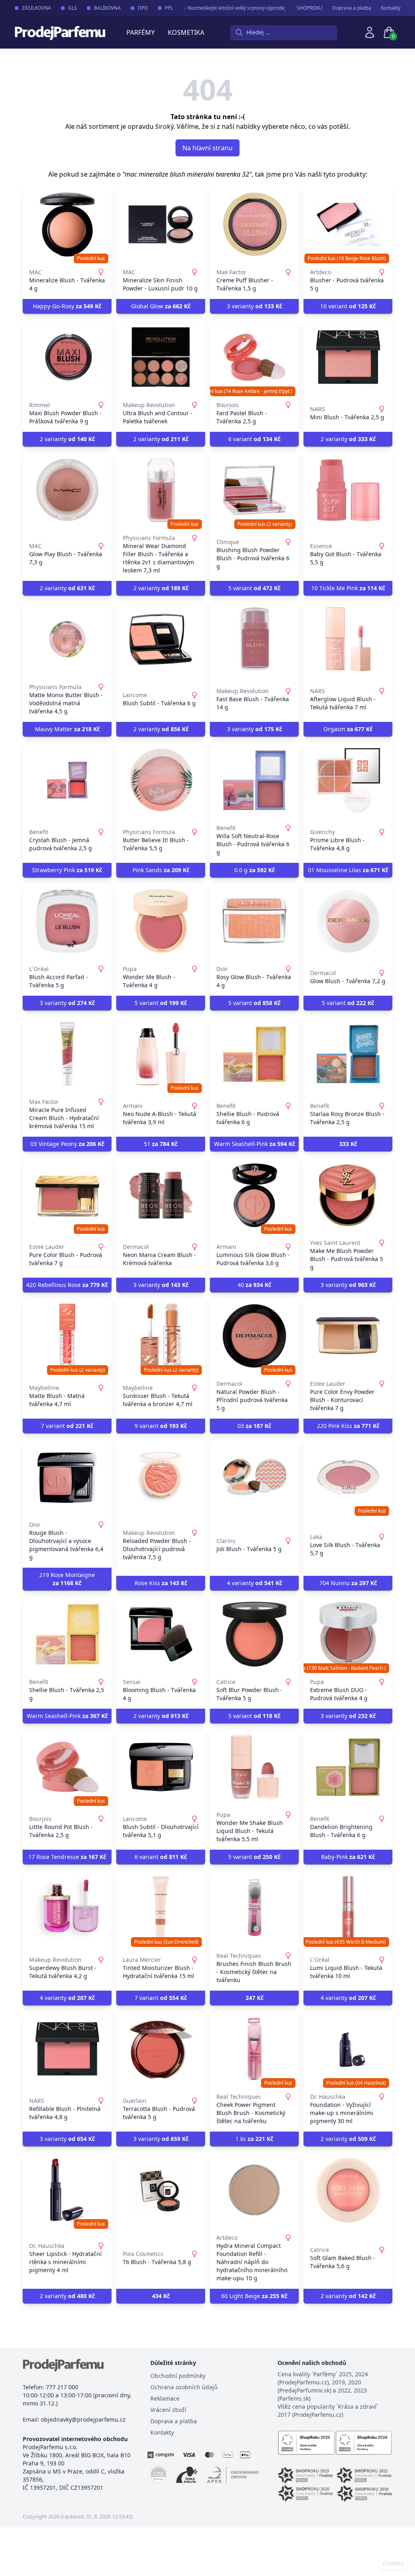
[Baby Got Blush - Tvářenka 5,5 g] (348, 490)
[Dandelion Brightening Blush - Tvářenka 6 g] (348, 1767)
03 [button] (254, 1426)
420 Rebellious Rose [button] (67, 1285)
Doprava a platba (352, 8)
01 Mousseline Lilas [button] (348, 870)
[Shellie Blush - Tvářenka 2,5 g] (67, 1634)
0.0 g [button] (255, 870)
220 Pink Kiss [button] (348, 1426)
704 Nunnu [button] (348, 1583)
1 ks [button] (254, 2139)
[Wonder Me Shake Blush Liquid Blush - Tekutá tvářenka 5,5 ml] (254, 1767)
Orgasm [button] (348, 729)
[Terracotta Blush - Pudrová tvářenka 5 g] (161, 2049)
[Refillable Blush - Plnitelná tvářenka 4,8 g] (67, 2049)
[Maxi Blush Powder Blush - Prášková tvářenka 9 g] (67, 357)
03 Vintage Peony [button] (67, 1144)
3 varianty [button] (255, 306)
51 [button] (161, 1144)
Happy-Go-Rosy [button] (67, 306)
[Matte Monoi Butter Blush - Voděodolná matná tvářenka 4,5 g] (67, 639)
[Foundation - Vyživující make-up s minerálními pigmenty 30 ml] (348, 2049)
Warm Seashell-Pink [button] (255, 1144)
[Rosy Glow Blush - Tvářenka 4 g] (254, 921)
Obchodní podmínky (178, 2376)
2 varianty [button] (67, 439)
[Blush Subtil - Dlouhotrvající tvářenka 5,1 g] (161, 1767)
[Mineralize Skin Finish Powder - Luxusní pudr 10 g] (161, 224)
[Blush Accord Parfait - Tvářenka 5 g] (67, 921)
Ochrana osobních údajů (184, 2387)
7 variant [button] (67, 1426)
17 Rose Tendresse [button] (67, 1857)
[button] (348, 1144)
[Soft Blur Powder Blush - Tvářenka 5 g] (254, 1634)
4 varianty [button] (255, 1583)
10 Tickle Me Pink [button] (348, 588)
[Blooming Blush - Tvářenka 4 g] (161, 1634)
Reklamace (165, 2398)
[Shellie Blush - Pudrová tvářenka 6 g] (254, 1054)
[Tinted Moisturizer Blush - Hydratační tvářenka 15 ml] (161, 1908)
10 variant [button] (348, 306)
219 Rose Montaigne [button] (67, 1579)
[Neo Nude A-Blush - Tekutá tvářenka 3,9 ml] (161, 1054)
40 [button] (254, 1285)
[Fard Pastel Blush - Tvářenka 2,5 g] (254, 357)
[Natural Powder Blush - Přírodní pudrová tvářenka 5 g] (254, 1336)
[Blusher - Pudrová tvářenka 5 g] (348, 224)
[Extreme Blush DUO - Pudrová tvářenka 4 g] (348, 1634)
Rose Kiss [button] (161, 1583)
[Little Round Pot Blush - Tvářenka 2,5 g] (67, 1767)
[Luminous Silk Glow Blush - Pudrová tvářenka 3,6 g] (254, 1195)
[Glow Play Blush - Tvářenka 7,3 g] (67, 490)
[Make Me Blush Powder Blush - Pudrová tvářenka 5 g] (348, 1195)
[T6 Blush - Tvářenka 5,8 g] (161, 2190)
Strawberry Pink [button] (67, 870)
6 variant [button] (254, 439)
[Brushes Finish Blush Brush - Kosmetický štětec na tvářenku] (254, 1908)
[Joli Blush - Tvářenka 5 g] (254, 1477)
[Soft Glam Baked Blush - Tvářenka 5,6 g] (348, 2190)
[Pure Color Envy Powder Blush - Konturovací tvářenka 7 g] (348, 1336)
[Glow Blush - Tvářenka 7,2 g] (348, 921)
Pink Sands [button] (161, 870)
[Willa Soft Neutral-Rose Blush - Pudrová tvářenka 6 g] (254, 780)
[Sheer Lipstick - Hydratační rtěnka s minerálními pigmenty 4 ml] (67, 2190)
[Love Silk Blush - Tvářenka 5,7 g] (348, 1477)
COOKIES (393, 2564)
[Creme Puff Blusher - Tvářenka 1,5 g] (254, 224)
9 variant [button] (161, 1426)
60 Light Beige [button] (254, 2296)
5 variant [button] (254, 588)
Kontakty (391, 8)
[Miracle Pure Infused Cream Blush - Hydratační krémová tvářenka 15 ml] (67, 1054)
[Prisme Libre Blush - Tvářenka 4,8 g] (348, 780)
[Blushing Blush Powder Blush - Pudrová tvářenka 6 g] (254, 490)
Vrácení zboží (168, 2410)
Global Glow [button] (161, 306)
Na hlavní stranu (207, 148)
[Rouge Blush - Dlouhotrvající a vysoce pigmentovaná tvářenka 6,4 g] (67, 1477)
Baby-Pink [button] (348, 1857)
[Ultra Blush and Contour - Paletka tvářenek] (161, 357)
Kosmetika (186, 32)
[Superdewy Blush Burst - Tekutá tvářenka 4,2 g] (67, 1908)
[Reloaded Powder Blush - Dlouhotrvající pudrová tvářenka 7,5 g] (161, 1477)
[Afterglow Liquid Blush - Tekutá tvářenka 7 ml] (348, 639)
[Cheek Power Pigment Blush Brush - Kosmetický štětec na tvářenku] (254, 2049)
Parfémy (141, 32)
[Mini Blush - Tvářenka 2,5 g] (348, 357)
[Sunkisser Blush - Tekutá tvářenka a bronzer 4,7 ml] (161, 1336)
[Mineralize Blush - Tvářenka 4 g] (67, 224)
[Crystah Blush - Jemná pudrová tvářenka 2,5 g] (67, 780)
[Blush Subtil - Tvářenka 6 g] (161, 639)
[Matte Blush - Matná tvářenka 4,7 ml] (67, 1336)
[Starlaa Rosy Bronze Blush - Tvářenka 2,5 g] (348, 1054)
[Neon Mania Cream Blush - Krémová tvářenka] (161, 1195)
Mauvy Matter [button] (67, 729)
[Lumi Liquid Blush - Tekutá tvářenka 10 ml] (348, 1908)
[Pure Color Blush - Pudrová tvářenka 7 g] (67, 1195)
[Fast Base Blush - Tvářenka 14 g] (254, 639)
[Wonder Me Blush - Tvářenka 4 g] (161, 921)
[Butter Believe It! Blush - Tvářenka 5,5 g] (161, 780)
